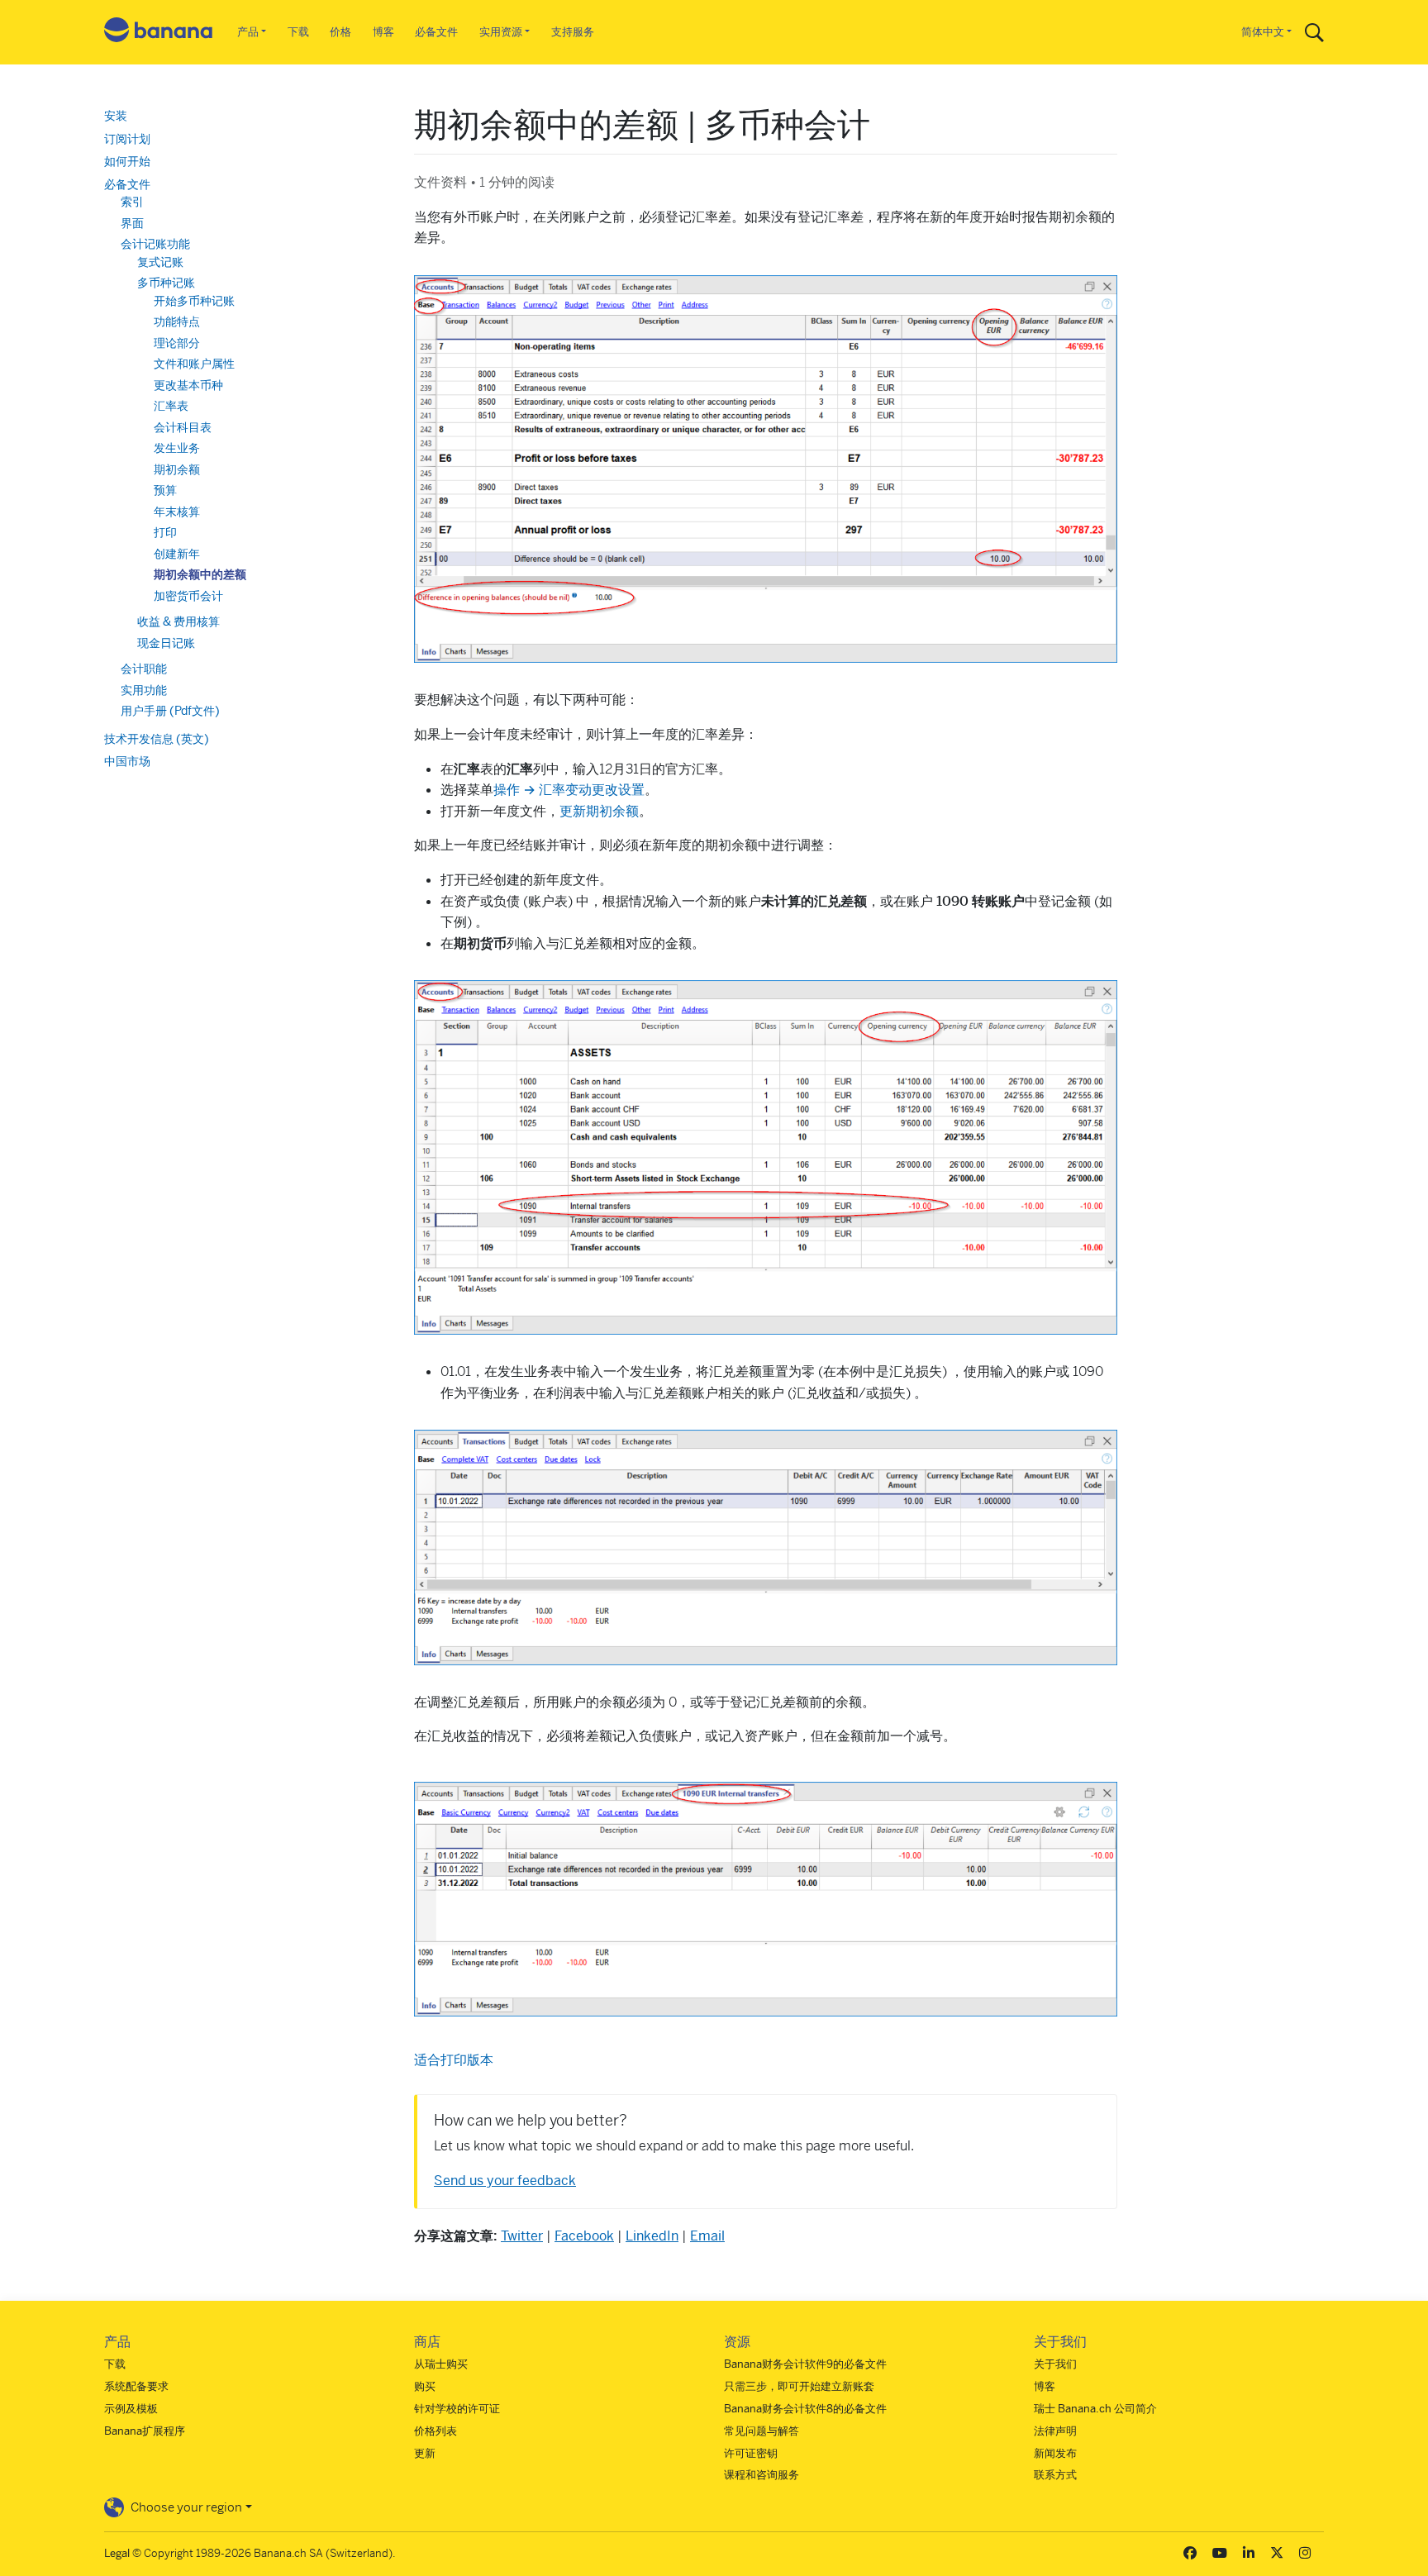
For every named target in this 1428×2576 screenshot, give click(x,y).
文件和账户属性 (194, 364)
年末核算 (177, 512)
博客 (383, 32)
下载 (298, 32)
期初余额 (177, 469)
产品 (248, 32)
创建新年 (177, 554)
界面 (132, 223)
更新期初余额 (599, 811)
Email (707, 2236)
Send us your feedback (505, 2181)
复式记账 (160, 262)
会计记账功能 (155, 244)
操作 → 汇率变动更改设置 (569, 790)
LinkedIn (652, 2236)
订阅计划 (127, 139)
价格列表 (436, 2431)
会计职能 (144, 669)
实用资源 (501, 32)
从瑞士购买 (441, 2364)
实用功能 (144, 690)
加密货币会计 (188, 596)
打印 (165, 532)
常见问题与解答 (762, 2431)
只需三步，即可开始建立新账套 (799, 2386)
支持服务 (573, 32)
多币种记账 (166, 283)
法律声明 (1055, 2431)
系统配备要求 (136, 2386)
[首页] (159, 33)
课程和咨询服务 (762, 2475)
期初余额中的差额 (200, 574)
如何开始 (127, 161)
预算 (165, 490)
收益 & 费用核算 (178, 621)
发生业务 (177, 448)
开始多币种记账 (194, 301)
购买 (425, 2386)
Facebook (584, 2236)
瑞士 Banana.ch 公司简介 (1095, 2409)
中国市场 (127, 761)
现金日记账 (166, 643)
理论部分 (177, 343)
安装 (116, 116)
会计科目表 (183, 427)
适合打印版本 (454, 2060)
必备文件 (436, 32)
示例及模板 (131, 2409)
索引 (132, 202)
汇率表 (171, 406)
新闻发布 (1055, 2453)
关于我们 (1055, 2364)
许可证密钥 (751, 2453)
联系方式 (1055, 2475)
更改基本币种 (188, 385)
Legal (117, 2553)
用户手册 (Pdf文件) (170, 711)
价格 (340, 32)
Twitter (522, 2236)
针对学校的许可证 (457, 2409)
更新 (425, 2453)
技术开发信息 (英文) (157, 739)
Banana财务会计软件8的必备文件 (805, 2409)
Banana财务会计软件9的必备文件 (805, 2364)
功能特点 (177, 321)
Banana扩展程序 (145, 2431)
